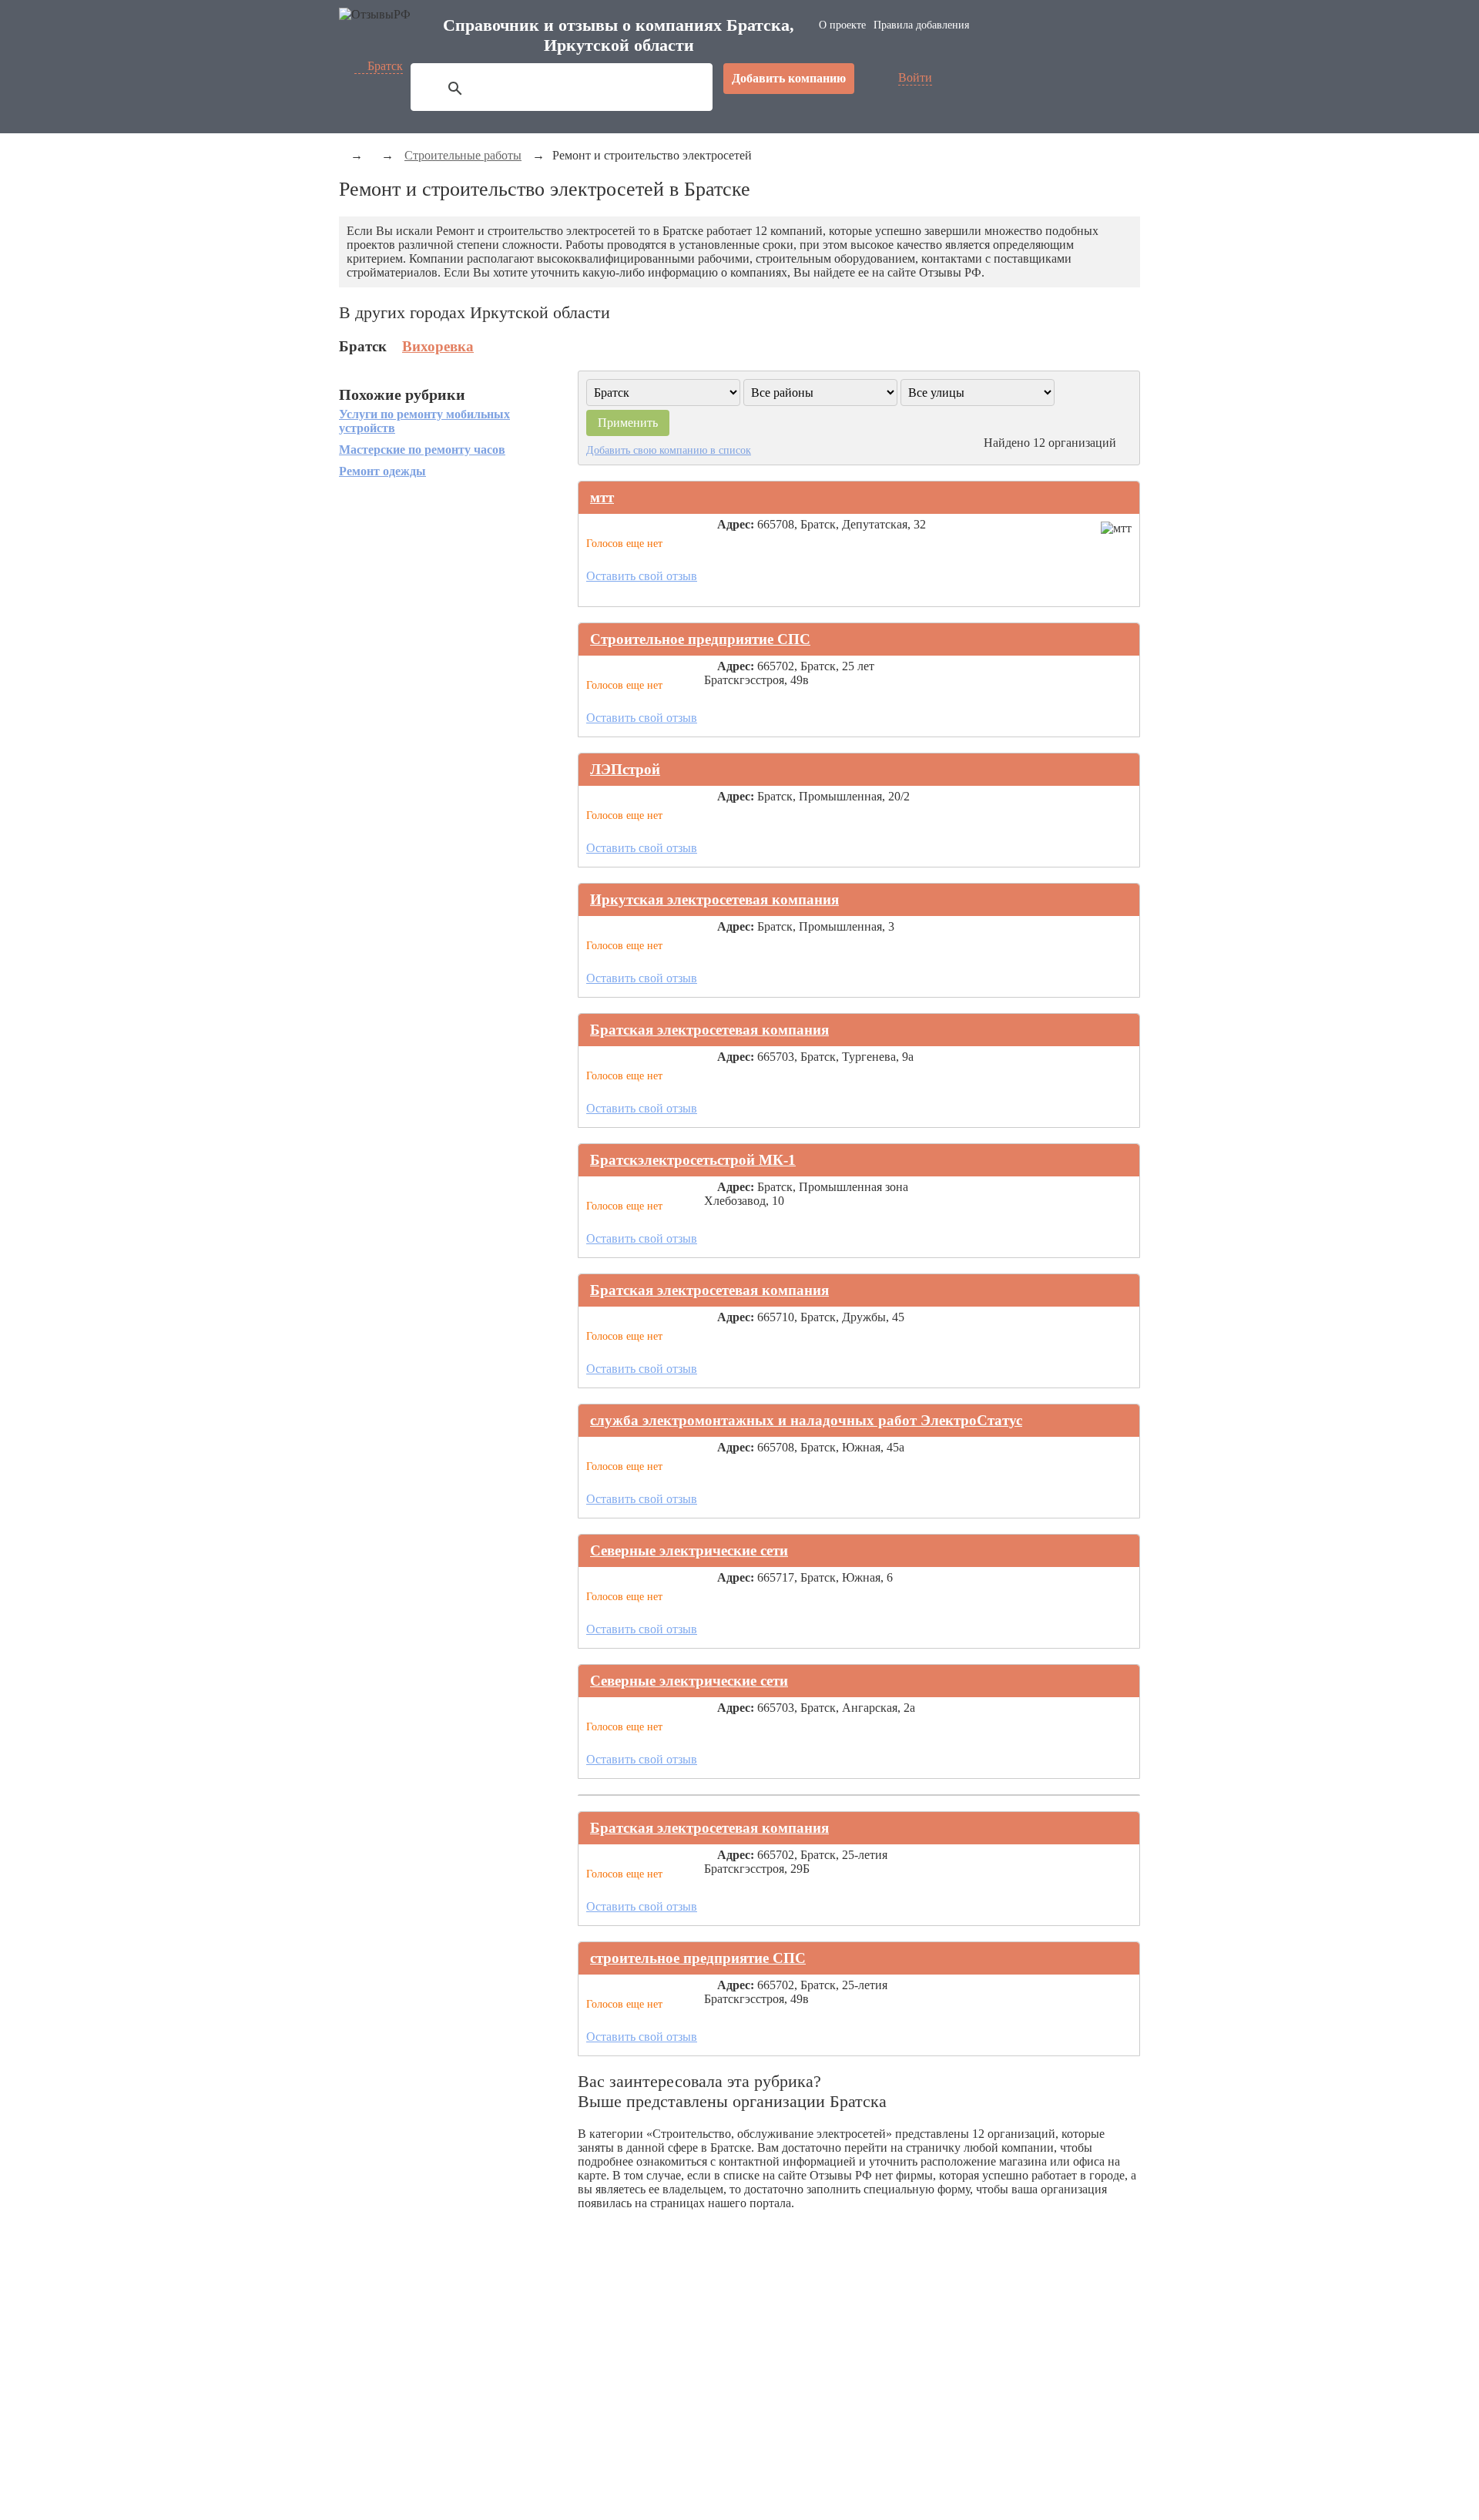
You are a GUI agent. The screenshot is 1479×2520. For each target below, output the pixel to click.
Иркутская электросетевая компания (714, 899)
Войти (915, 77)
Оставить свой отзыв (642, 576)
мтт (602, 497)
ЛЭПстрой (625, 769)
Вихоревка (438, 346)
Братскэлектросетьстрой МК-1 (693, 1160)
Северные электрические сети (689, 1550)
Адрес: (736, 524)
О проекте (842, 25)
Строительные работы (463, 155)
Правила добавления (921, 25)
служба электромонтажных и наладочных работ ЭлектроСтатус (806, 1420)
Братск (385, 66)
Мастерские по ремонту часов (422, 450)
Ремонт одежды (382, 471)
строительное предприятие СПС (698, 1958)
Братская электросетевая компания (709, 1030)
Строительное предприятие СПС (700, 639)
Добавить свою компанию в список (669, 450)
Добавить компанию (789, 78)
